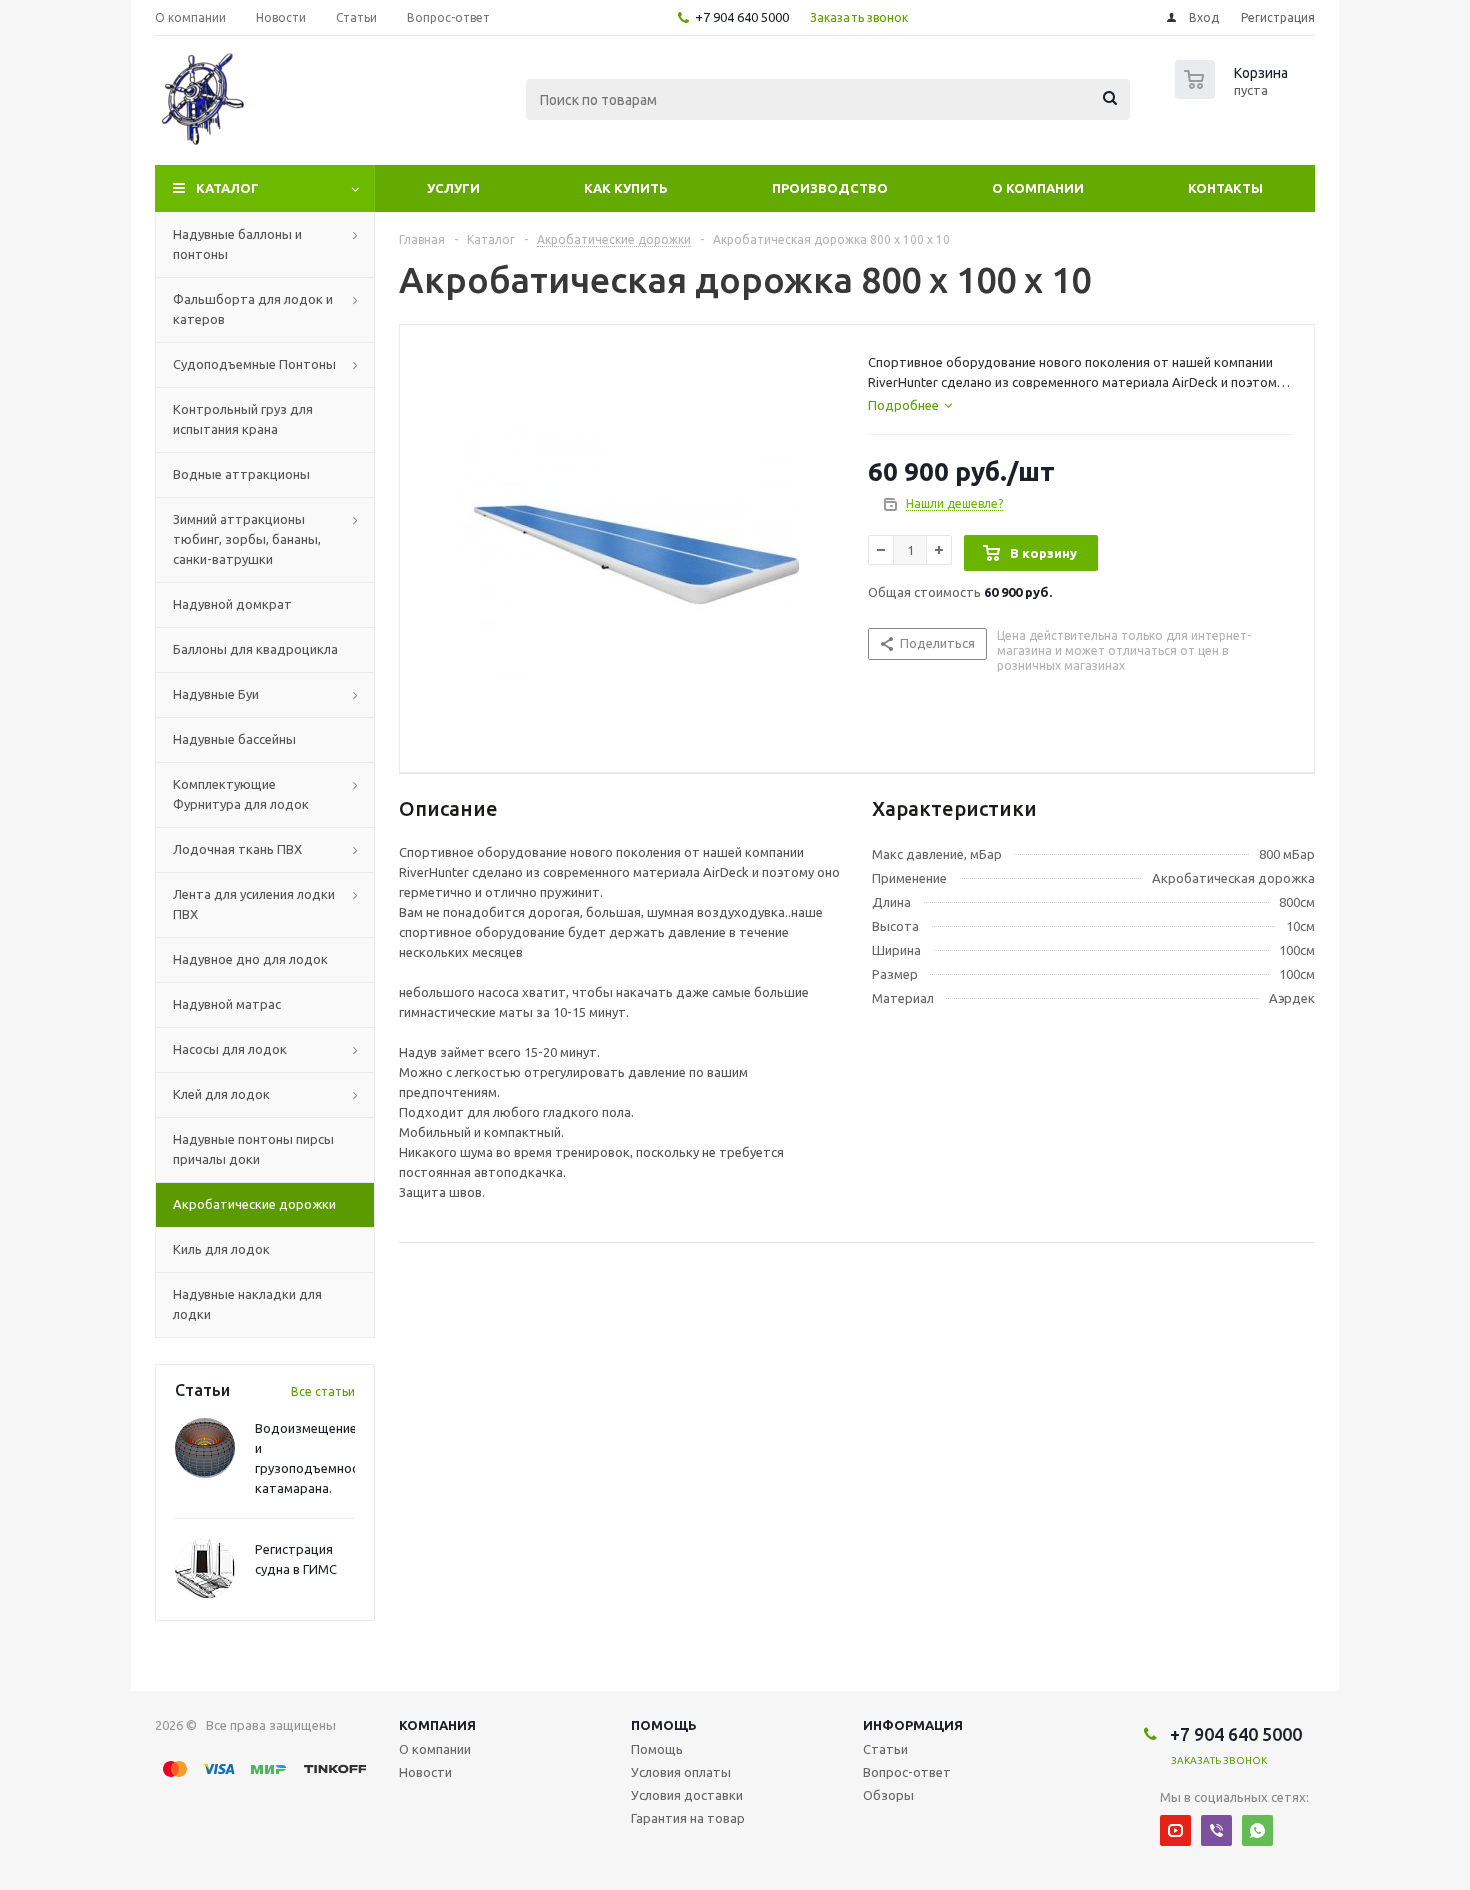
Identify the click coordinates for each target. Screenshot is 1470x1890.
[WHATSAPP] (1257, 1830)
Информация (913, 1725)
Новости (425, 1772)
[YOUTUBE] (1175, 1830)
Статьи (885, 1749)
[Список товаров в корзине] (1234, 93)
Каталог (227, 188)
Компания (437, 1725)
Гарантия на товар (688, 1818)
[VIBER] (1216, 1830)
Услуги (453, 188)
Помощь (664, 1725)
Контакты (1225, 188)
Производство (830, 188)
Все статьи (323, 1391)
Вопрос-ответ (907, 1772)
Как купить (626, 188)
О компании (1038, 188)
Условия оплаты (681, 1772)
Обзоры (888, 1795)
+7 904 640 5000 (742, 17)
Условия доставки (687, 1795)
